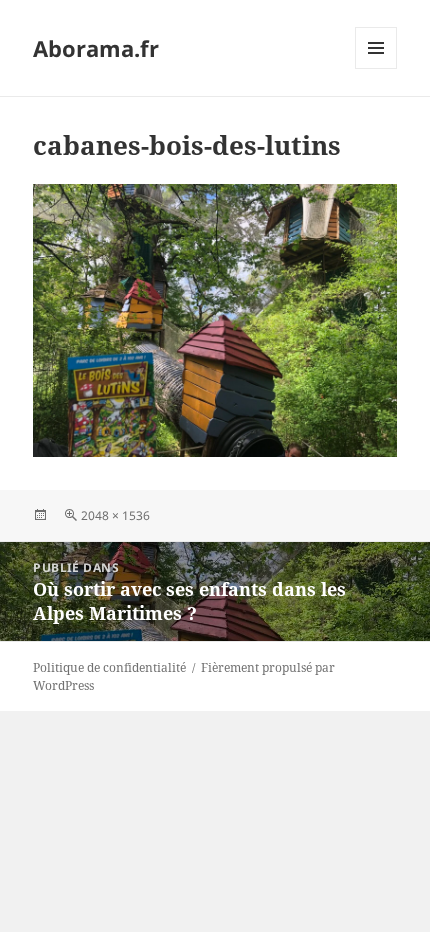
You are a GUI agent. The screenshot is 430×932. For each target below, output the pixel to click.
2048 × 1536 (115, 515)
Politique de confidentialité (109, 667)
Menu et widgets (376, 68)
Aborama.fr (96, 48)
